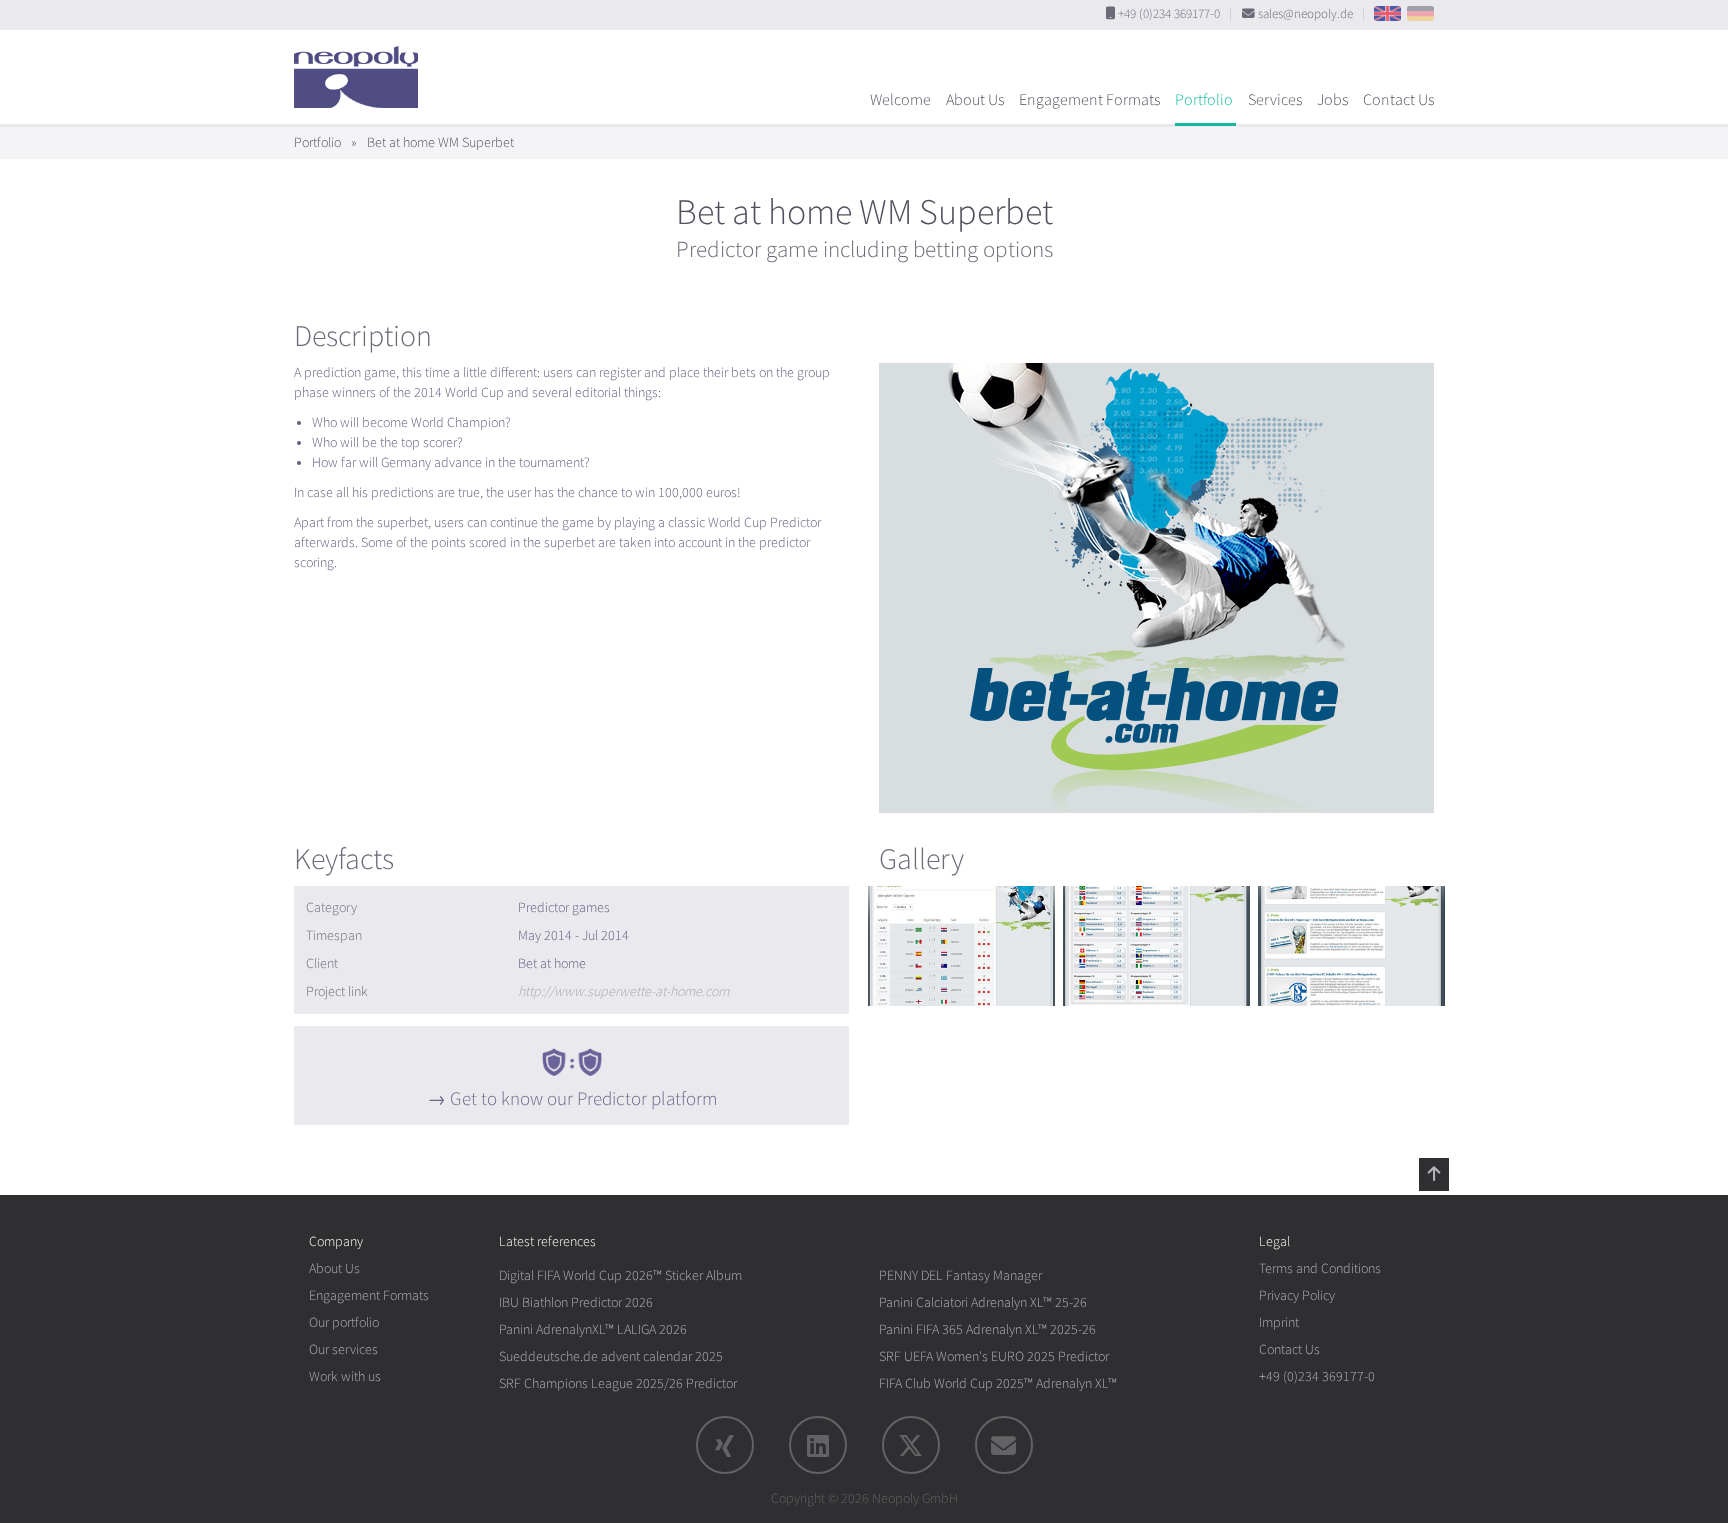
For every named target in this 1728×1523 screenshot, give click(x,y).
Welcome (900, 100)
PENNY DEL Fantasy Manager (960, 1275)
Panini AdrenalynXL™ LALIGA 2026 (593, 1329)
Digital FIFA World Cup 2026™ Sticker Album (620, 1275)
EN (1387, 13)
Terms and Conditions (1320, 1268)
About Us (975, 100)
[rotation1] (961, 946)
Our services (343, 1349)
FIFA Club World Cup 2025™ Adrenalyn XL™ (998, 1383)
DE (1420, 13)
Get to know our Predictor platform (583, 1099)
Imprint (1279, 1322)
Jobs (1332, 100)
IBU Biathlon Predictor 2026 (576, 1302)
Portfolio (1204, 100)
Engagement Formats (1089, 100)
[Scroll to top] (1434, 1174)
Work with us (345, 1376)
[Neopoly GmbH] (361, 68)
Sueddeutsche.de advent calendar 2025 (611, 1356)
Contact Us (1398, 100)
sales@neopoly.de (1305, 14)
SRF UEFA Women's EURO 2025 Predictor (994, 1356)
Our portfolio (344, 1322)
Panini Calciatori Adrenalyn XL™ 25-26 (983, 1302)
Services (1275, 100)
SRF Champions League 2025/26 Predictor (618, 1383)
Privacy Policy (1297, 1295)
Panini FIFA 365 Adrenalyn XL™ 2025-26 (987, 1329)
